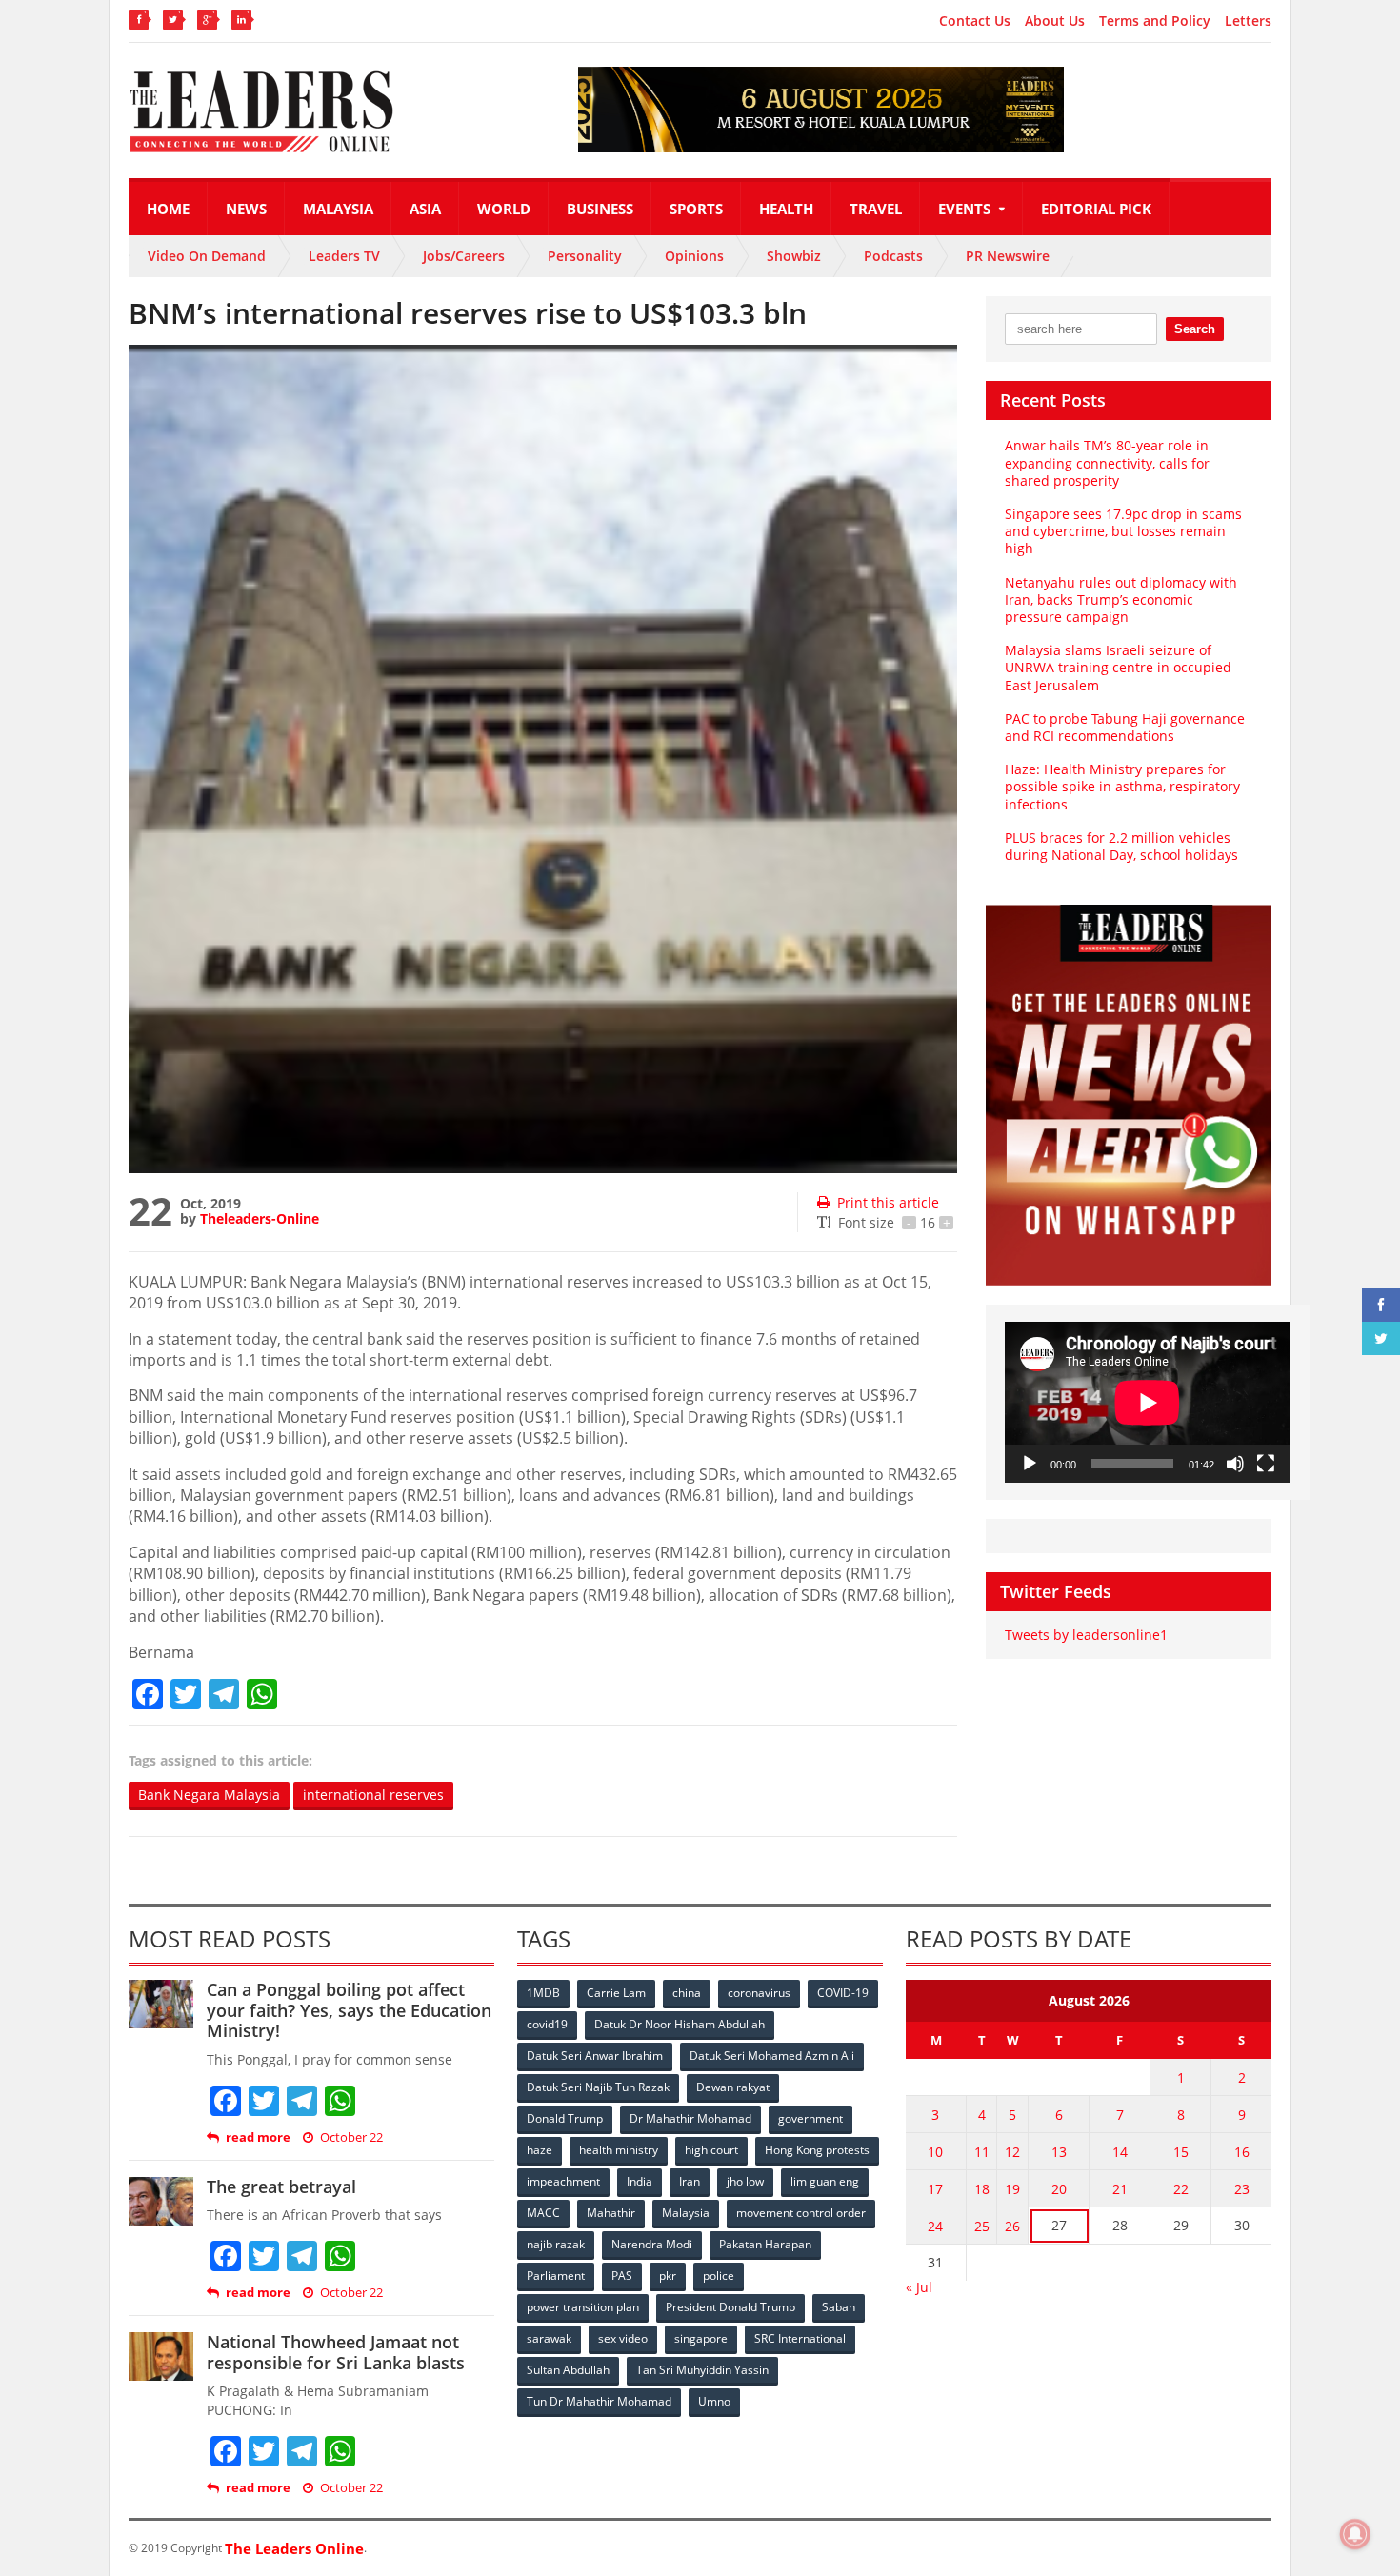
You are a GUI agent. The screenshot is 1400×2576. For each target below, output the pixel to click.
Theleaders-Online (260, 1218)
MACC (543, 2213)
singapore (701, 2338)
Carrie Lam (616, 1993)
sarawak (549, 2338)
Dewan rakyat (733, 2087)
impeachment (563, 2181)
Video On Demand (207, 256)
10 (935, 2152)
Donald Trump (565, 2118)
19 (1012, 2189)
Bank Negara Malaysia (209, 1795)
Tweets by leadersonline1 (1086, 1635)
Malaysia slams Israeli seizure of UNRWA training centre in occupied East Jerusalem (1118, 667)
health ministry (619, 2150)
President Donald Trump (730, 2307)
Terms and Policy (1155, 21)
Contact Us (975, 21)
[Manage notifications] (1355, 2534)
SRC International (800, 2338)
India (640, 2181)
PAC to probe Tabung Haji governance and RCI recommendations (1125, 727)
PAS (622, 2276)
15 (1181, 2152)
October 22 (351, 2137)
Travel (876, 209)
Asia (425, 209)
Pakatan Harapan (765, 2244)
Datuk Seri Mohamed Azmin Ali (772, 2056)
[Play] (1030, 1464)
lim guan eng (825, 2181)
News (246, 209)
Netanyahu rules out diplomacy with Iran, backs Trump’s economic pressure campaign (1121, 599)
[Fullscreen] (1266, 1464)
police (719, 2276)
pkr (668, 2276)
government (810, 2118)
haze (540, 2150)
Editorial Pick (1096, 209)
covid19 (547, 2024)
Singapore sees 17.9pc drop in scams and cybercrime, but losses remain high (1123, 531)
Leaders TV (344, 256)
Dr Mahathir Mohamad (690, 2118)
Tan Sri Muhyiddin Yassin (702, 2370)
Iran (690, 2181)
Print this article (888, 1202)
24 (935, 2226)
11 (982, 2152)
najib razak (556, 2244)
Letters (1248, 21)
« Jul (919, 2287)
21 (1120, 2189)
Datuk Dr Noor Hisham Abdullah (680, 2024)
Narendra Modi (652, 2244)
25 (982, 2226)
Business (600, 209)
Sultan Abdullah (568, 2370)
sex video (623, 2338)
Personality (585, 256)
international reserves (373, 1795)
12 (1012, 2152)
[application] (1148, 1402)
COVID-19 (843, 1993)
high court (711, 2150)
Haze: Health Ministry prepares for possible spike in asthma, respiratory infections (1122, 786)
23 (1242, 2189)
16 (1242, 2152)
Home (168, 209)
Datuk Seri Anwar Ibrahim (595, 2056)
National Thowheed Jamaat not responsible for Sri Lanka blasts (336, 2352)
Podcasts (893, 256)
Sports (696, 209)
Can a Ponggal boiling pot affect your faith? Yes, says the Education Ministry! (349, 2010)
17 (935, 2189)
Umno (714, 2401)
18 (982, 2189)
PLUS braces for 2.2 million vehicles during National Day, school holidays (1121, 846)
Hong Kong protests (817, 2150)
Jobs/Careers (464, 256)
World (504, 209)
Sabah (839, 2307)
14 (1120, 2152)
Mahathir (611, 2213)
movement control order (801, 2213)
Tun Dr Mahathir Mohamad (599, 2401)
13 (1059, 2152)
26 (1012, 2226)
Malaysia (338, 209)
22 (1181, 2189)
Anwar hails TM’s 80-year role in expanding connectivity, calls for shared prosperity (1107, 462)
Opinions (694, 256)
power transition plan (583, 2307)
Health (786, 209)
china (687, 1993)
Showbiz (794, 256)
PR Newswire (1008, 256)
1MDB (543, 1993)
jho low (745, 2181)
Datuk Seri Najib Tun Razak (598, 2087)
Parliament (556, 2276)
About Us (1055, 21)
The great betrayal (281, 2187)
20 (1059, 2189)
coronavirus (759, 1993)
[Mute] (1235, 1464)
